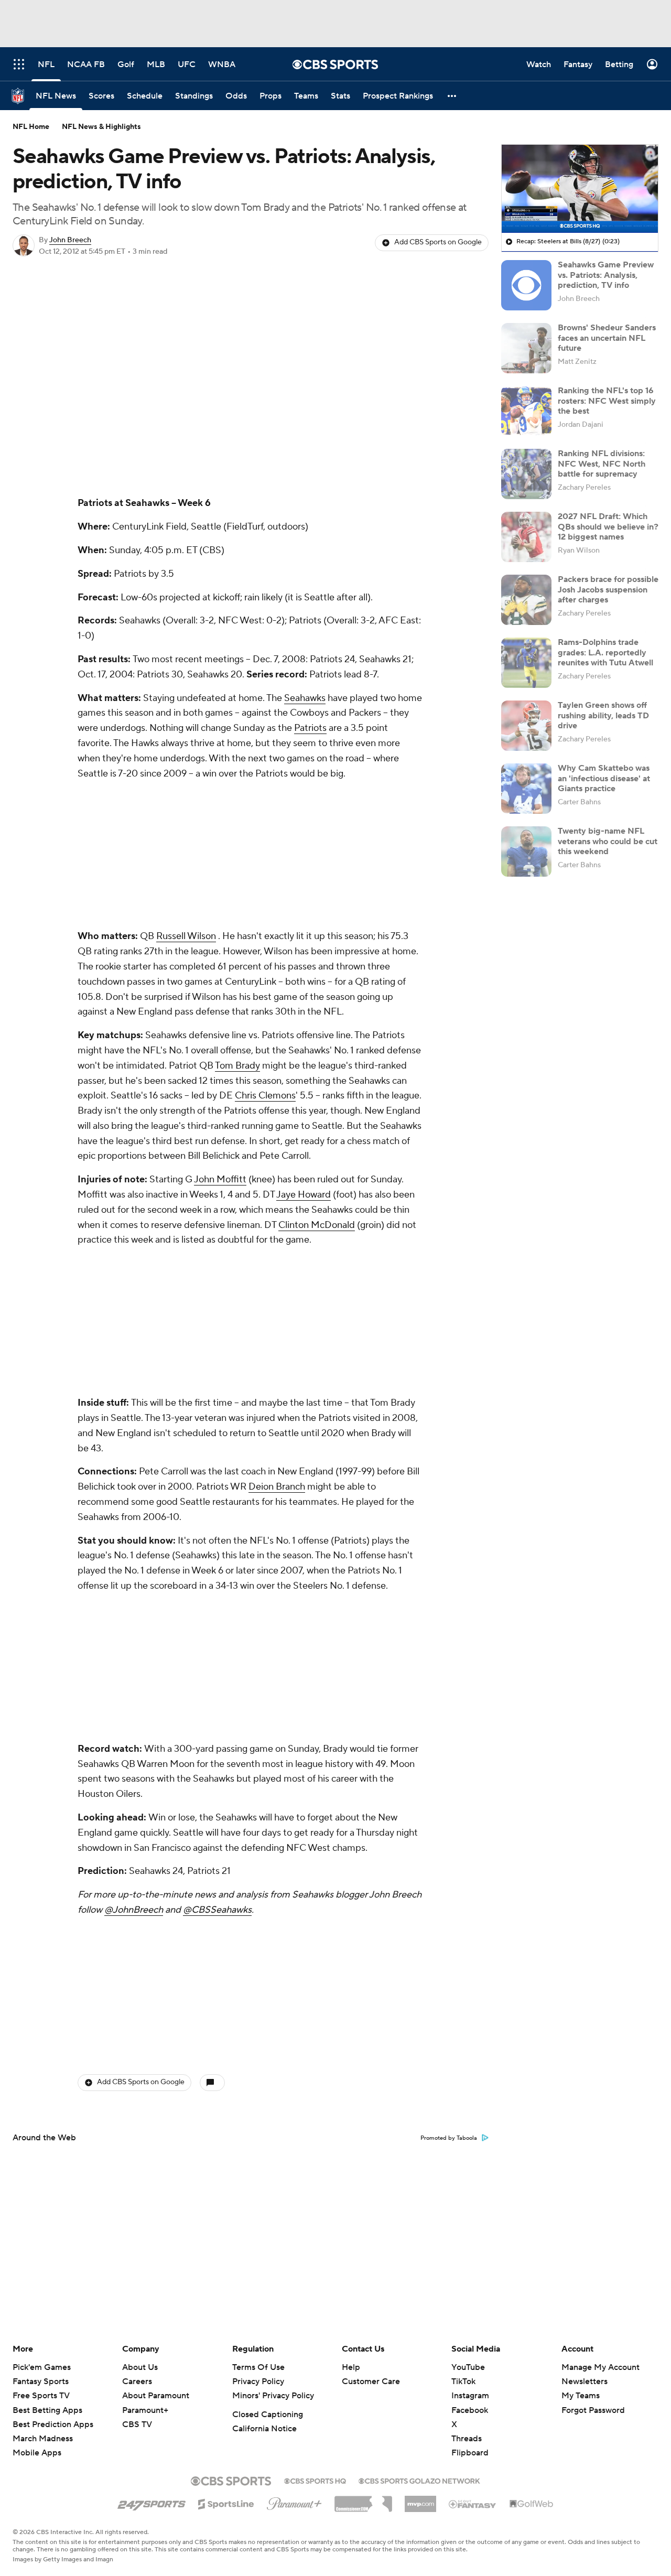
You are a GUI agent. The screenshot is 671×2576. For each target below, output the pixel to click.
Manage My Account (600, 2367)
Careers (137, 2381)
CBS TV (137, 2424)
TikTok (463, 2381)
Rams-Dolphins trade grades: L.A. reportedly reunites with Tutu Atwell (605, 652)
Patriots (310, 728)
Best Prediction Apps (53, 2424)
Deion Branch (277, 1487)
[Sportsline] (226, 2503)
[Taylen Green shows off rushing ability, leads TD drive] (526, 726)
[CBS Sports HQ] (315, 2480)
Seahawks (305, 698)
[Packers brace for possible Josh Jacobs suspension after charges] (526, 600)
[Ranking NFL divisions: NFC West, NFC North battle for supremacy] (526, 474)
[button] (452, 96)
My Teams (581, 2396)
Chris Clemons (265, 1096)
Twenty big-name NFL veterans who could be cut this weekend (608, 841)
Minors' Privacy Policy (273, 2396)
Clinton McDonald (317, 1225)
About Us (140, 2367)
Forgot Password (593, 2410)
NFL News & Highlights (101, 127)
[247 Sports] (151, 2502)
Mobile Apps (37, 2453)
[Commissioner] (363, 2500)
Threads (467, 2439)
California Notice (264, 2429)
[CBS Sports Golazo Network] (419, 2480)
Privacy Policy (258, 2381)
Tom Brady (237, 1066)
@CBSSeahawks (217, 1910)
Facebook (470, 2410)
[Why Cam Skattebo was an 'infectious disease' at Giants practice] (526, 789)
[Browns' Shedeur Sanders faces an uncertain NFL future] (526, 348)
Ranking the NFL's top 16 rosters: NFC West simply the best (607, 401)
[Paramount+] (294, 2502)
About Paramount (156, 2396)
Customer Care (371, 2381)
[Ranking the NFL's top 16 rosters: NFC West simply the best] (526, 411)
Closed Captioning (268, 2415)
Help (351, 2367)
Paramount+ (145, 2410)
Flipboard (470, 2453)
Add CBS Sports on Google (438, 242)
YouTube (468, 2367)
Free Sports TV (41, 2396)
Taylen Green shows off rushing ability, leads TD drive (603, 715)
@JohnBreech (134, 1910)
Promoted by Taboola (449, 2138)
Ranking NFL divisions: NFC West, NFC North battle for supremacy (602, 464)
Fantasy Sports (41, 2381)
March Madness (43, 2439)
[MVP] (420, 2500)
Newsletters (585, 2381)
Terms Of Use (258, 2367)
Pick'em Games (42, 2367)
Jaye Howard (304, 1195)
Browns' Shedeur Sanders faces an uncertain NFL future (607, 338)
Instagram (470, 2396)
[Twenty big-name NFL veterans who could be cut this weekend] (526, 852)
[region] (580, 189)
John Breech (70, 240)
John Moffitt (220, 1179)
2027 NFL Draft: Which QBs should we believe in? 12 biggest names (608, 526)
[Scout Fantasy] (473, 2504)
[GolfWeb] (532, 2504)
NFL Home (31, 127)
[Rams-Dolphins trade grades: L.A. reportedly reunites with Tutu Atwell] (526, 663)
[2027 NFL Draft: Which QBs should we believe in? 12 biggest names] (526, 537)
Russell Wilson (186, 936)
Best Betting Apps (47, 2410)
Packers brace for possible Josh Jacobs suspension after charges (608, 589)
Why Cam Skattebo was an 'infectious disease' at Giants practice (604, 778)
